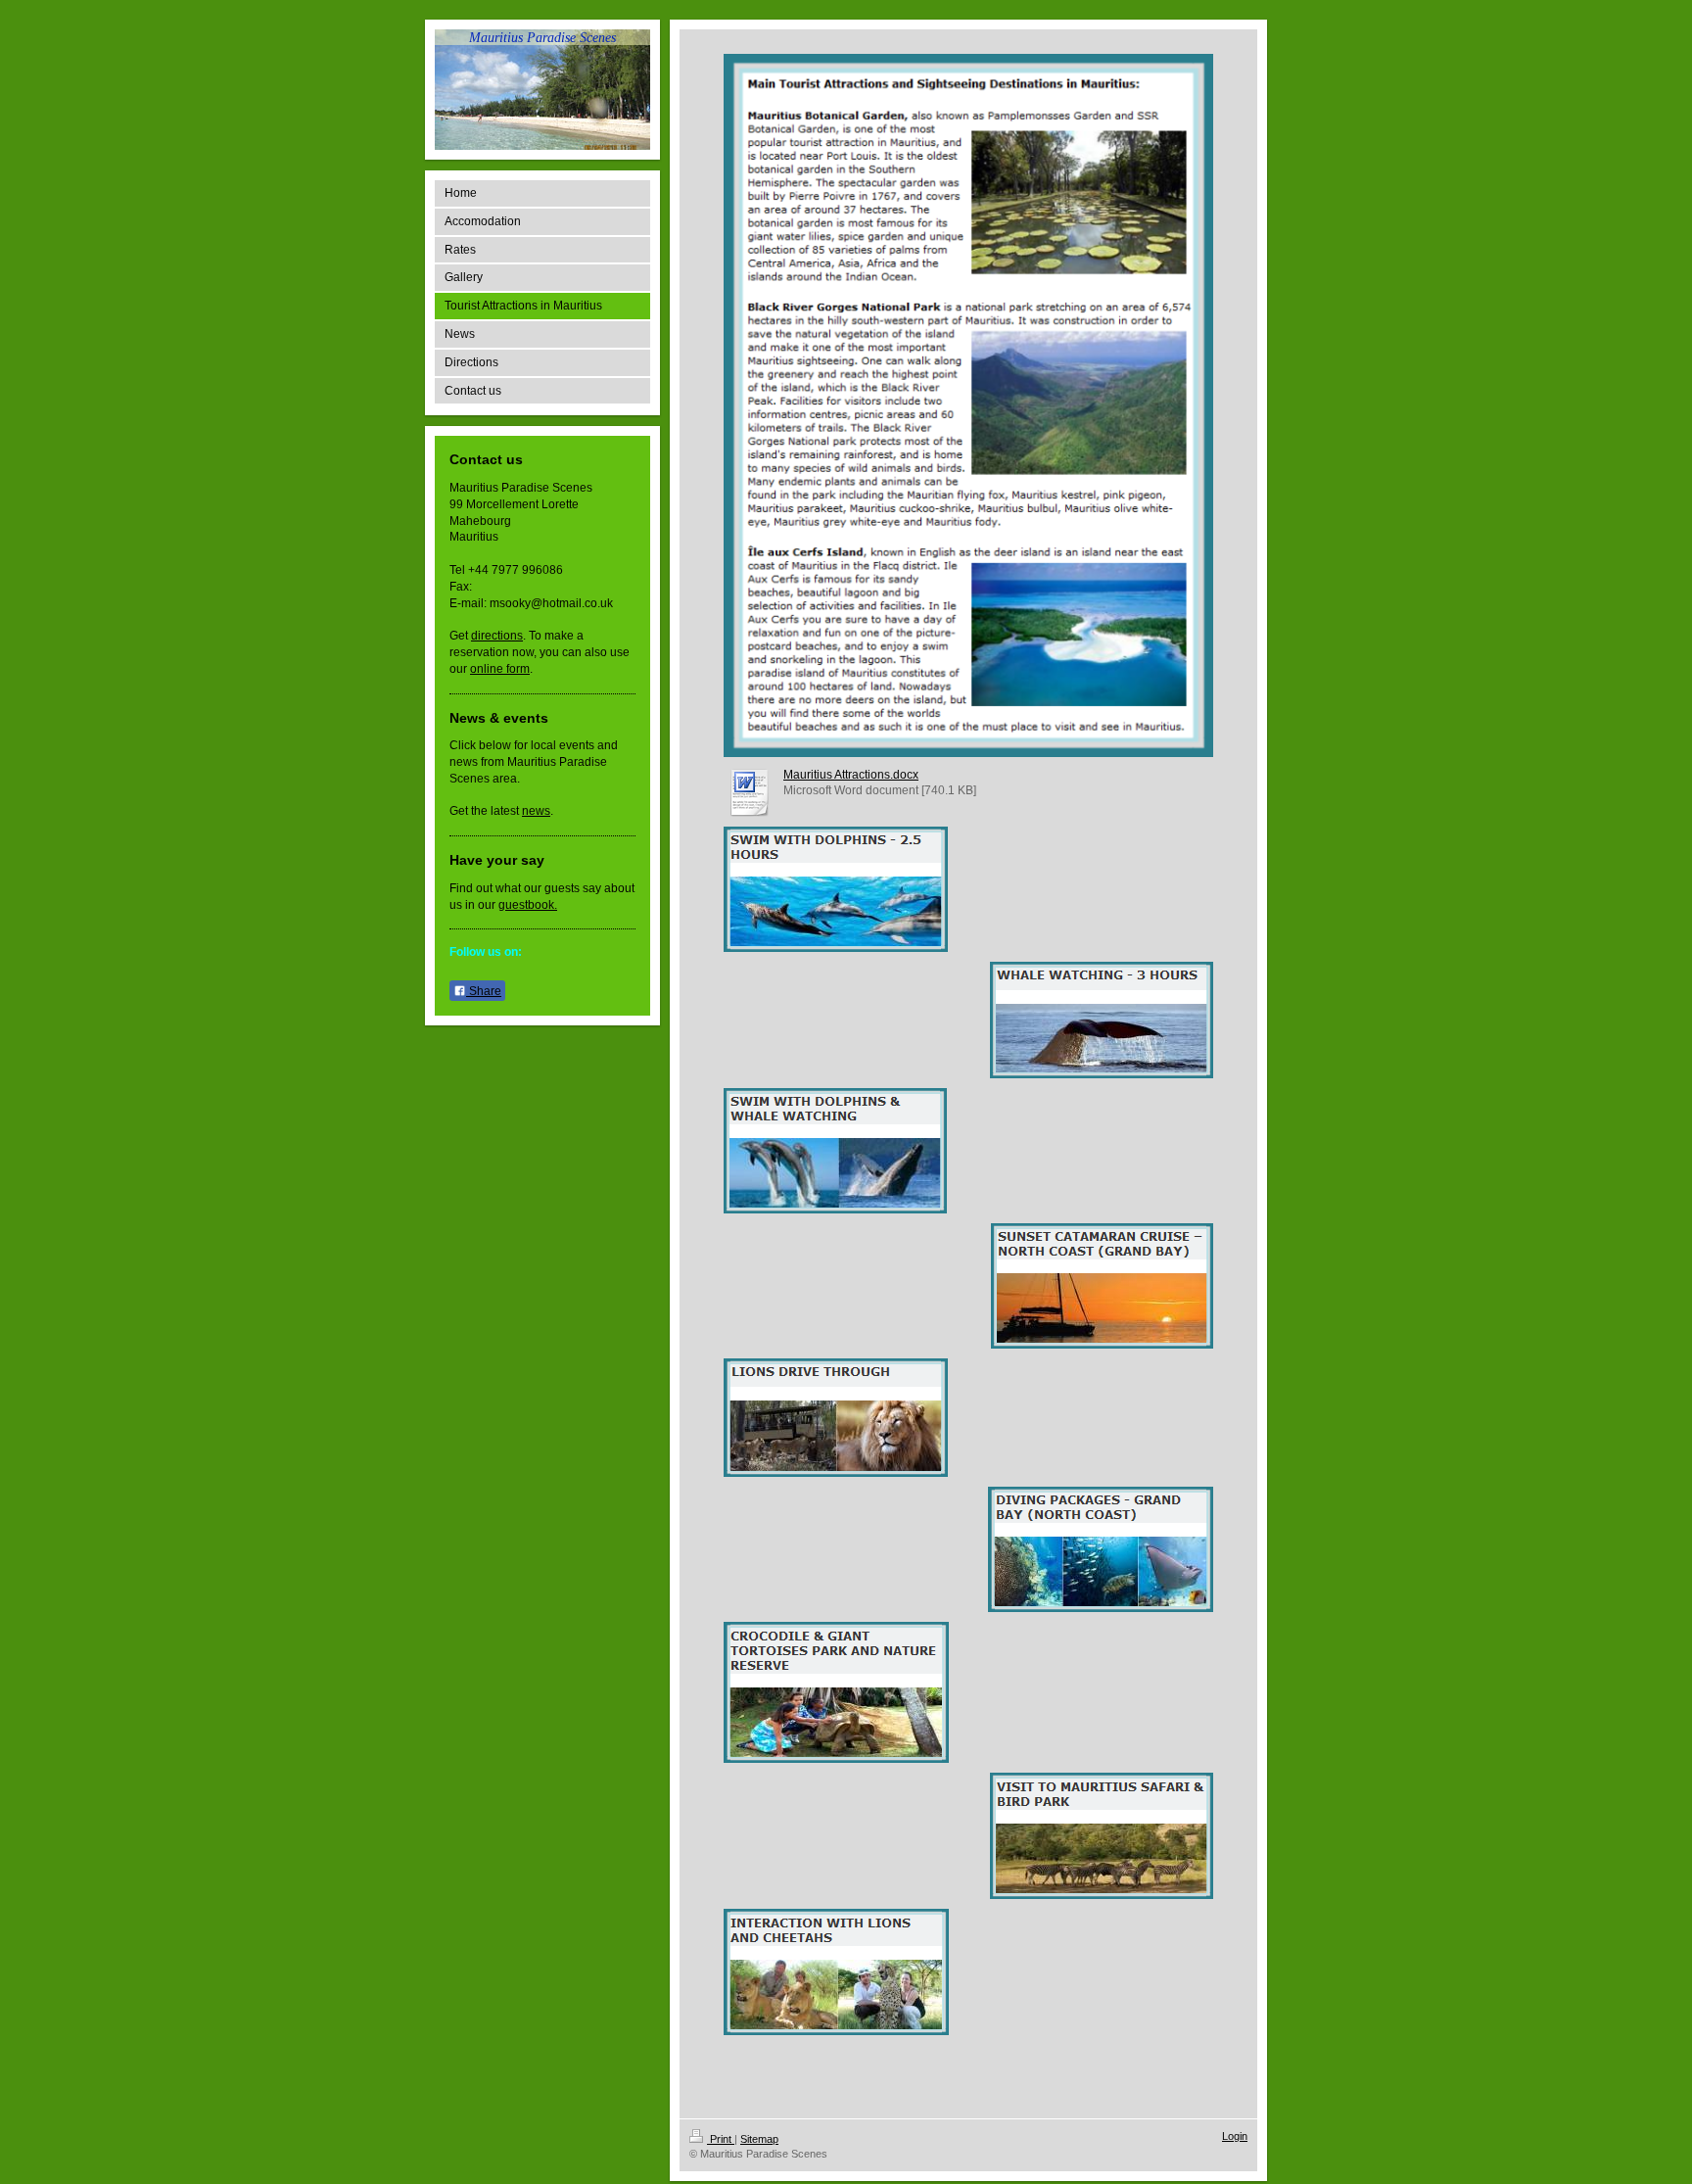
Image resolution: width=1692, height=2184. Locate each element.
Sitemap (759, 2139)
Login (1235, 2136)
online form (500, 669)
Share (484, 991)
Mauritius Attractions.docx (851, 775)
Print (721, 2139)
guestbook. (528, 905)
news (536, 811)
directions (497, 636)
